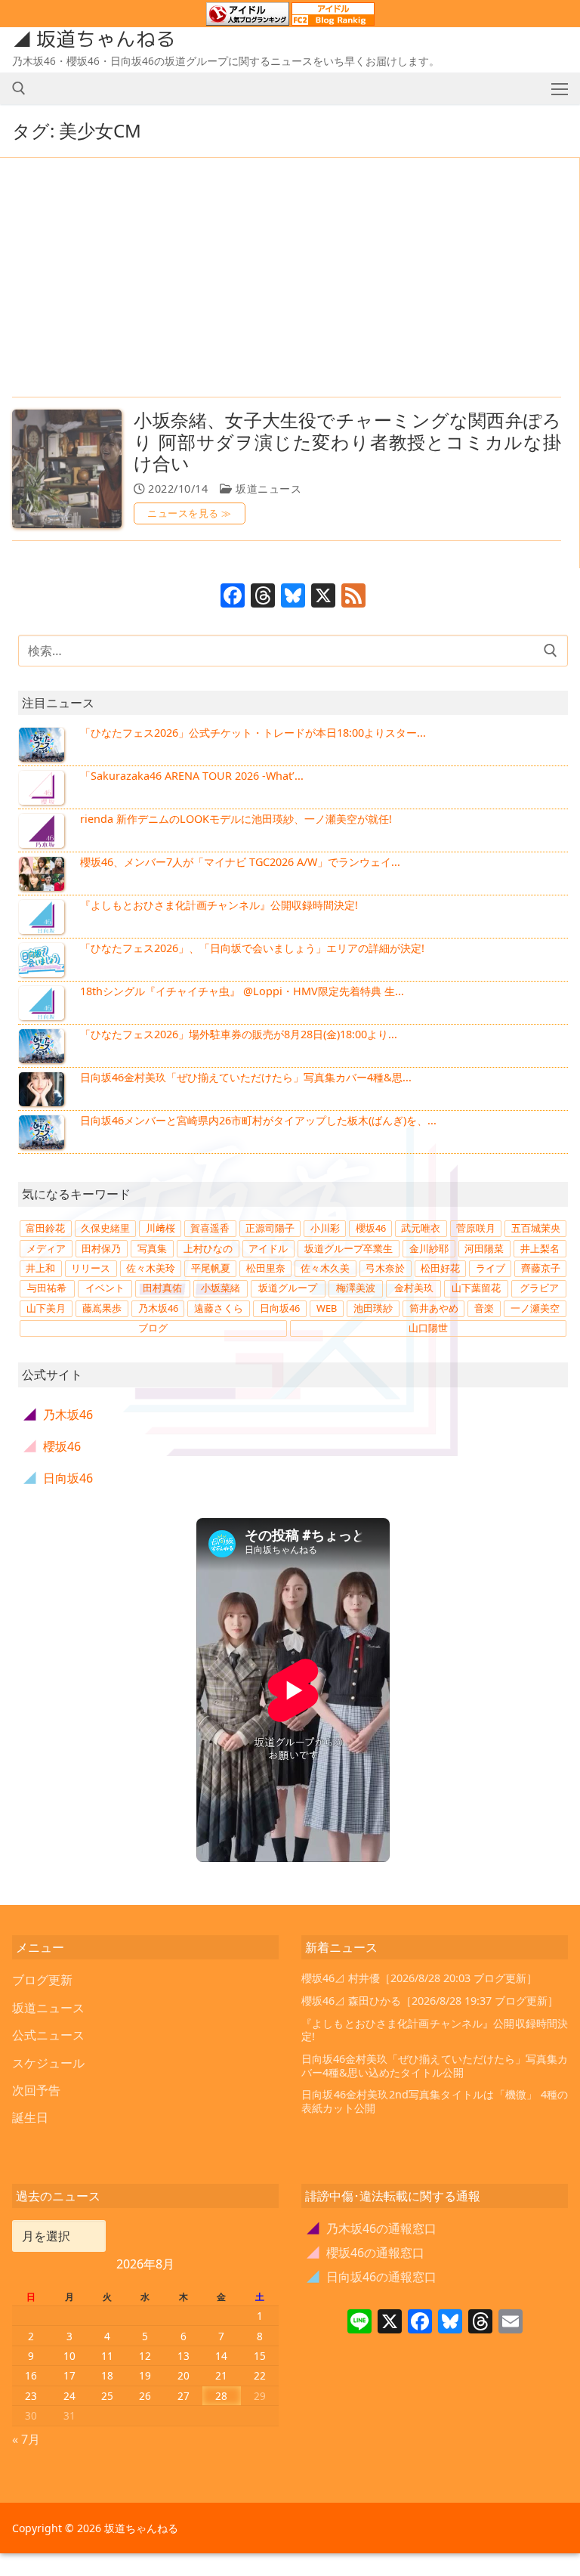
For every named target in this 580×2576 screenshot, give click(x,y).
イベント (105, 1288)
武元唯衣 (421, 1228)
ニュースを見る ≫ (190, 513)
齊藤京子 (541, 1268)
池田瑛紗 (373, 1308)
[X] (323, 597)
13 (184, 2356)
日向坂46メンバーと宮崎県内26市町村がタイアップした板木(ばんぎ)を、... (258, 1120)
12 (145, 2356)
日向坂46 (280, 1308)
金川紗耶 (429, 1248)
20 (184, 2375)
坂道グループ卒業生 (349, 1248)
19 (145, 2375)
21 (221, 2375)
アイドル (268, 1248)
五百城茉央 (536, 1228)
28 (221, 2396)
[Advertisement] (287, 279)
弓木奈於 (385, 1268)
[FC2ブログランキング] (333, 19)
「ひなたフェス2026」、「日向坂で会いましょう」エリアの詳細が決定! (252, 948)
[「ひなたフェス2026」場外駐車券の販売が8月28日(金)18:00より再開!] (43, 1046)
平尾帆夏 (211, 1268)
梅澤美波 (356, 1288)
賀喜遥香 (210, 1228)
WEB (327, 1308)
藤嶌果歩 (102, 1308)
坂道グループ (288, 1288)
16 (31, 2375)
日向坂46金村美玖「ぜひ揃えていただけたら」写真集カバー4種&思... (246, 1077)
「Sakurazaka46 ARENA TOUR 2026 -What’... (192, 776)
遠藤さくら (219, 1308)
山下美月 (46, 1308)
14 (221, 2356)
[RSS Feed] (353, 597)
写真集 (152, 1248)
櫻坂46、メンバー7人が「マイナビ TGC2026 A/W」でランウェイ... (240, 862)
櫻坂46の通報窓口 (366, 2253)
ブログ (153, 1328)
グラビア (539, 1288)
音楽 (484, 1308)
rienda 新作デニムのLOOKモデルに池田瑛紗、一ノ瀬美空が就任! (236, 819)
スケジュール (48, 2063)
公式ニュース (48, 2035)
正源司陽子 (270, 1228)
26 (145, 2396)
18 (107, 2375)
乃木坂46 (158, 1308)
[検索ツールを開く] (19, 88)
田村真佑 (162, 1288)
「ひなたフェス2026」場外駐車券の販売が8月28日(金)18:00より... (239, 1034)
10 (69, 2356)
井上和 (40, 1268)
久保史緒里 (105, 1228)
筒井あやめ (434, 1308)
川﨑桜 (160, 1228)
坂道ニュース (267, 489)
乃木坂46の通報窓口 (372, 2228)
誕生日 (30, 2117)
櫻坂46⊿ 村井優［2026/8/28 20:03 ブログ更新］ (419, 1978)
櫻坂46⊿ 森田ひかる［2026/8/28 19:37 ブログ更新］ (430, 2001)
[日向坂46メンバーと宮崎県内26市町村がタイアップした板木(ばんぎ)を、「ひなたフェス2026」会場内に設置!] (43, 1132)
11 (107, 2356)
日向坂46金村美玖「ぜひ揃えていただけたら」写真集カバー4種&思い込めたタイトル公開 (435, 2066)
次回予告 (36, 2090)
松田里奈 (266, 1268)
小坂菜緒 (221, 1288)
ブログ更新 (42, 1980)
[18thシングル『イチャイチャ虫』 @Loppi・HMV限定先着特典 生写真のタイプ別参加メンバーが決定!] (43, 1003)
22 (260, 2375)
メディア (46, 1248)
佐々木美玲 (151, 1268)
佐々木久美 (325, 1268)
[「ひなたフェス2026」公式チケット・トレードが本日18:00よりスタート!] (43, 744)
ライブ (491, 1268)
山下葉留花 (476, 1288)
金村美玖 (414, 1288)
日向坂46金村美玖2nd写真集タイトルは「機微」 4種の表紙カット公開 (435, 2101)
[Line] (359, 2323)
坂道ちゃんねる (106, 39)
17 (69, 2375)
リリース (91, 1268)
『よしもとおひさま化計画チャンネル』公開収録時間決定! (219, 905)
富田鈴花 (45, 1228)
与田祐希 (47, 1288)
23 (31, 2396)
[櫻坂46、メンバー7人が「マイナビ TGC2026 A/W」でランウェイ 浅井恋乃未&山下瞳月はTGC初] (43, 874)
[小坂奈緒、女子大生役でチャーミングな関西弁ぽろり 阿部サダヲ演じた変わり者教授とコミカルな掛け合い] (67, 469)
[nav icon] (560, 88)
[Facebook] (233, 597)
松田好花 (440, 1268)
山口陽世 (428, 1328)
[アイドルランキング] (248, 19)
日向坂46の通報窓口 (372, 2277)
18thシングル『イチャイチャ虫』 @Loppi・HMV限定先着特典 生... (242, 991)
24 (69, 2396)
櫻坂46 (371, 1228)
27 (184, 2396)
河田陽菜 (484, 1248)
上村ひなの (208, 1248)
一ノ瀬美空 (535, 1308)
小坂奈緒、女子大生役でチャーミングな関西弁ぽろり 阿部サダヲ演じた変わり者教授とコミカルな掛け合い (347, 442)
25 (107, 2396)
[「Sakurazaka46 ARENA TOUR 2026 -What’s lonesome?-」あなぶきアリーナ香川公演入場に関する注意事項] (43, 787)
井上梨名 (540, 1248)
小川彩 (325, 1228)
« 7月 (26, 2439)
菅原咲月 (476, 1228)
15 (260, 2356)
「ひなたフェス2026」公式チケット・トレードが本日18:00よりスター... (253, 733)
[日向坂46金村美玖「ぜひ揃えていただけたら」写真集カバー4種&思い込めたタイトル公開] (43, 1089)
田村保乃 (101, 1248)
